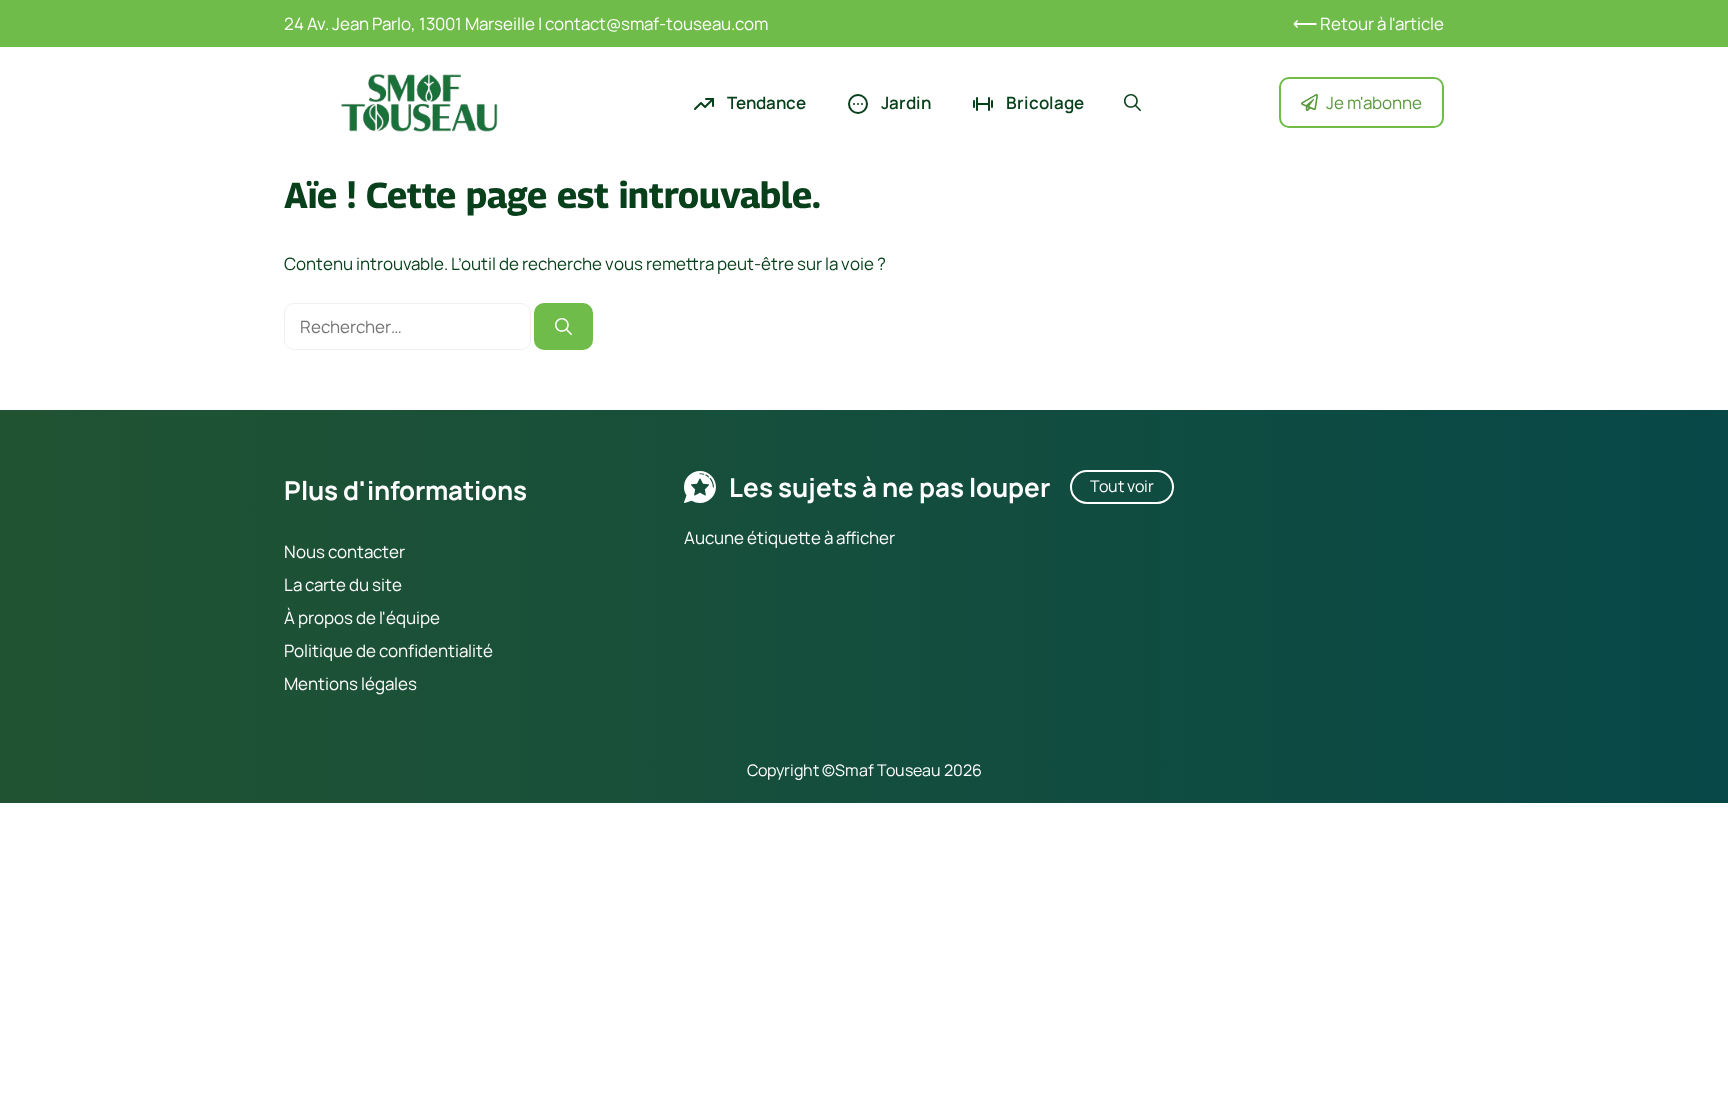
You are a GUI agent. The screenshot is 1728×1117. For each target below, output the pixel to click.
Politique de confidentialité (388, 650)
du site (374, 584)
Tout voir (1122, 486)
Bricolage (1043, 102)
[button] (1132, 103)
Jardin (904, 102)
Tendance (765, 102)
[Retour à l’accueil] (419, 100)
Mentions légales (350, 683)
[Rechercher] (563, 327)
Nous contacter (344, 551)
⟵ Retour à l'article (1368, 23)
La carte (315, 584)
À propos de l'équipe (362, 617)
